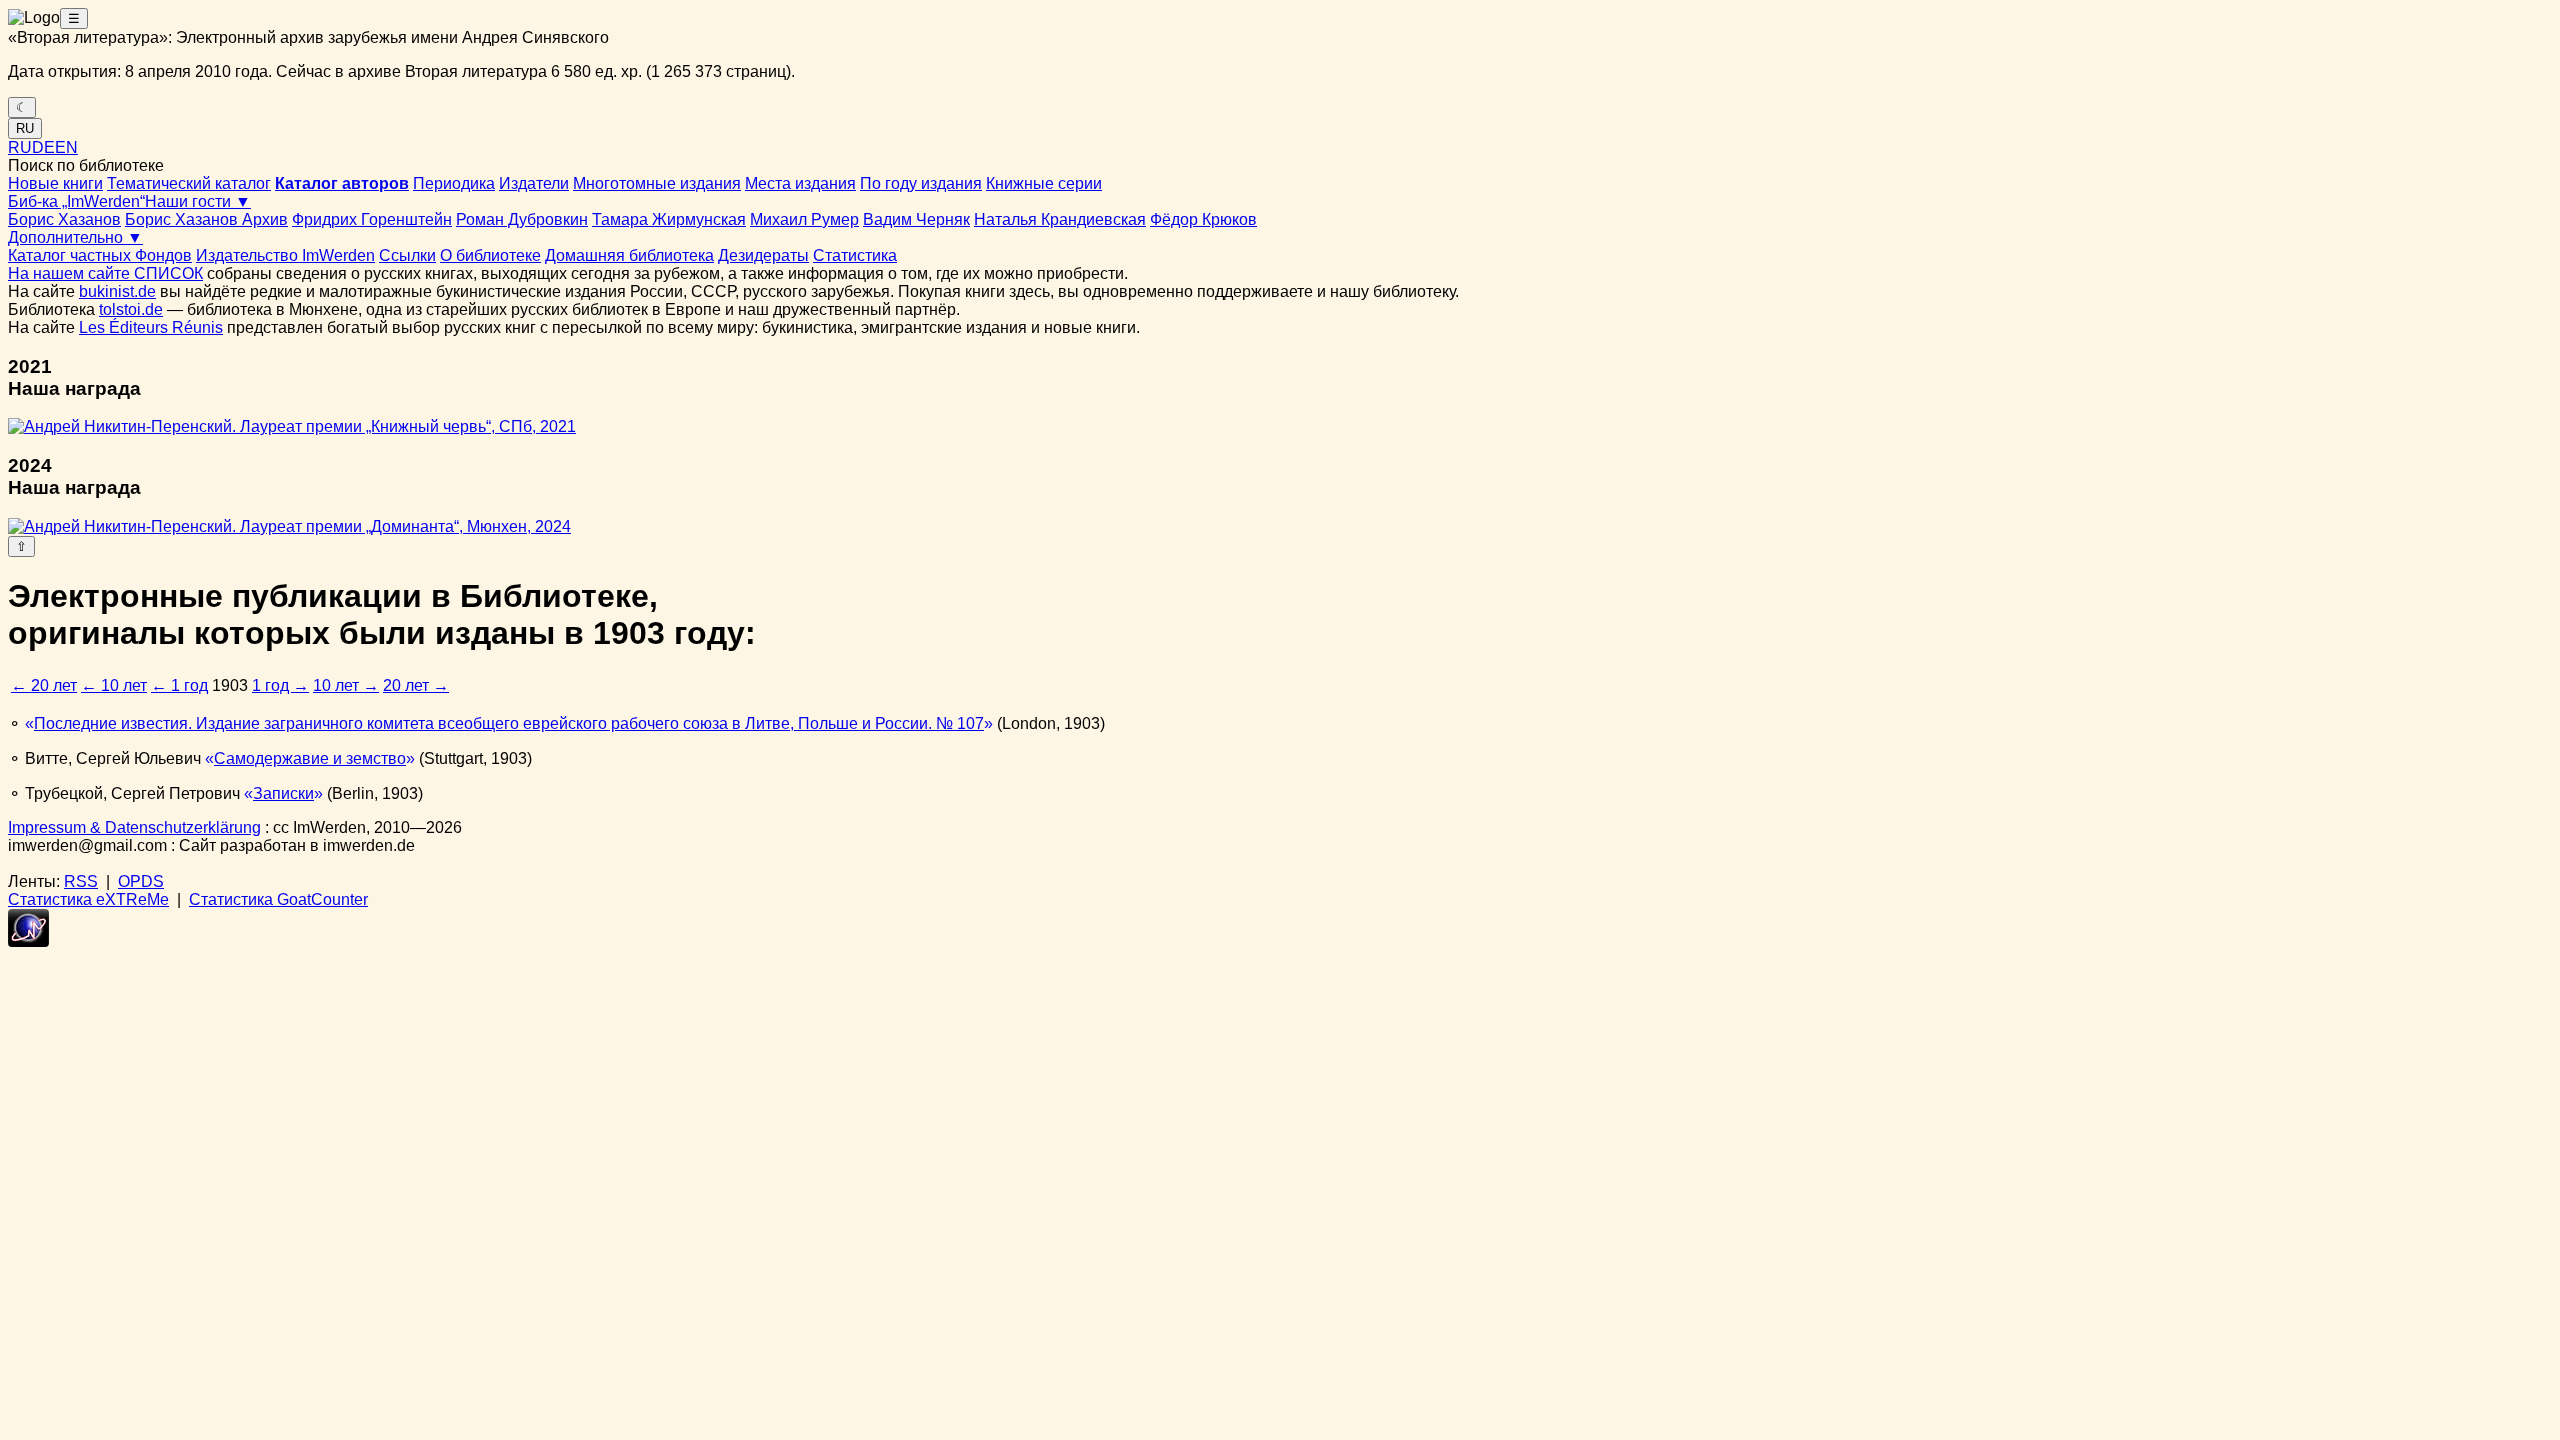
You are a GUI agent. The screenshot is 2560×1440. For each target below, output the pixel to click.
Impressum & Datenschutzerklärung (134, 827)
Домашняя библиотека (629, 255)
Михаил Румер (804, 219)
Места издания (800, 183)
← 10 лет (114, 685)
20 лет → (416, 685)
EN (66, 147)
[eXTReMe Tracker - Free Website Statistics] (28, 941)
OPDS (141, 881)
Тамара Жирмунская (669, 219)
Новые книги (55, 183)
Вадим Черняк (916, 219)
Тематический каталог (189, 183)
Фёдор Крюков (1203, 219)
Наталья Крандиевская (1060, 219)
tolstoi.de (131, 309)
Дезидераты (763, 255)
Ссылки (407, 255)
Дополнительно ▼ (75, 237)
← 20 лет (44, 685)
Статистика (855, 255)
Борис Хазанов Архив (206, 219)
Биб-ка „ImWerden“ (76, 201)
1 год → (280, 685)
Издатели (534, 183)
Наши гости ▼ (198, 201)
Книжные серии (1044, 183)
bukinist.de (117, 291)
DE (43, 147)
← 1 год (179, 685)
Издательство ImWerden (285, 255)
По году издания (921, 183)
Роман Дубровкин (522, 219)
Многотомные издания (657, 183)
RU (25, 128)
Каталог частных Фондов (100, 255)
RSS (81, 881)
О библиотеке (490, 255)
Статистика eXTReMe (88, 899)
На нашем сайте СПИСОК (105, 273)
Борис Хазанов (64, 219)
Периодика (454, 183)
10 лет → (346, 685)
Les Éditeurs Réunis (151, 327)
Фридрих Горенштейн (372, 219)
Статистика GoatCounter (278, 899)
